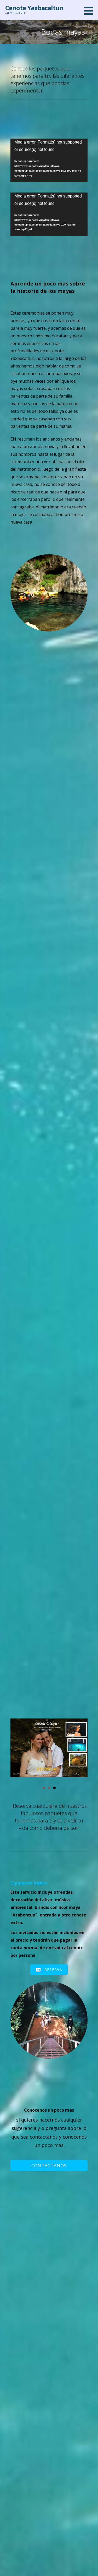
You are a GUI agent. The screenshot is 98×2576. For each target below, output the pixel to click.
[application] (49, 160)
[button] (90, 11)
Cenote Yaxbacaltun (34, 8)
